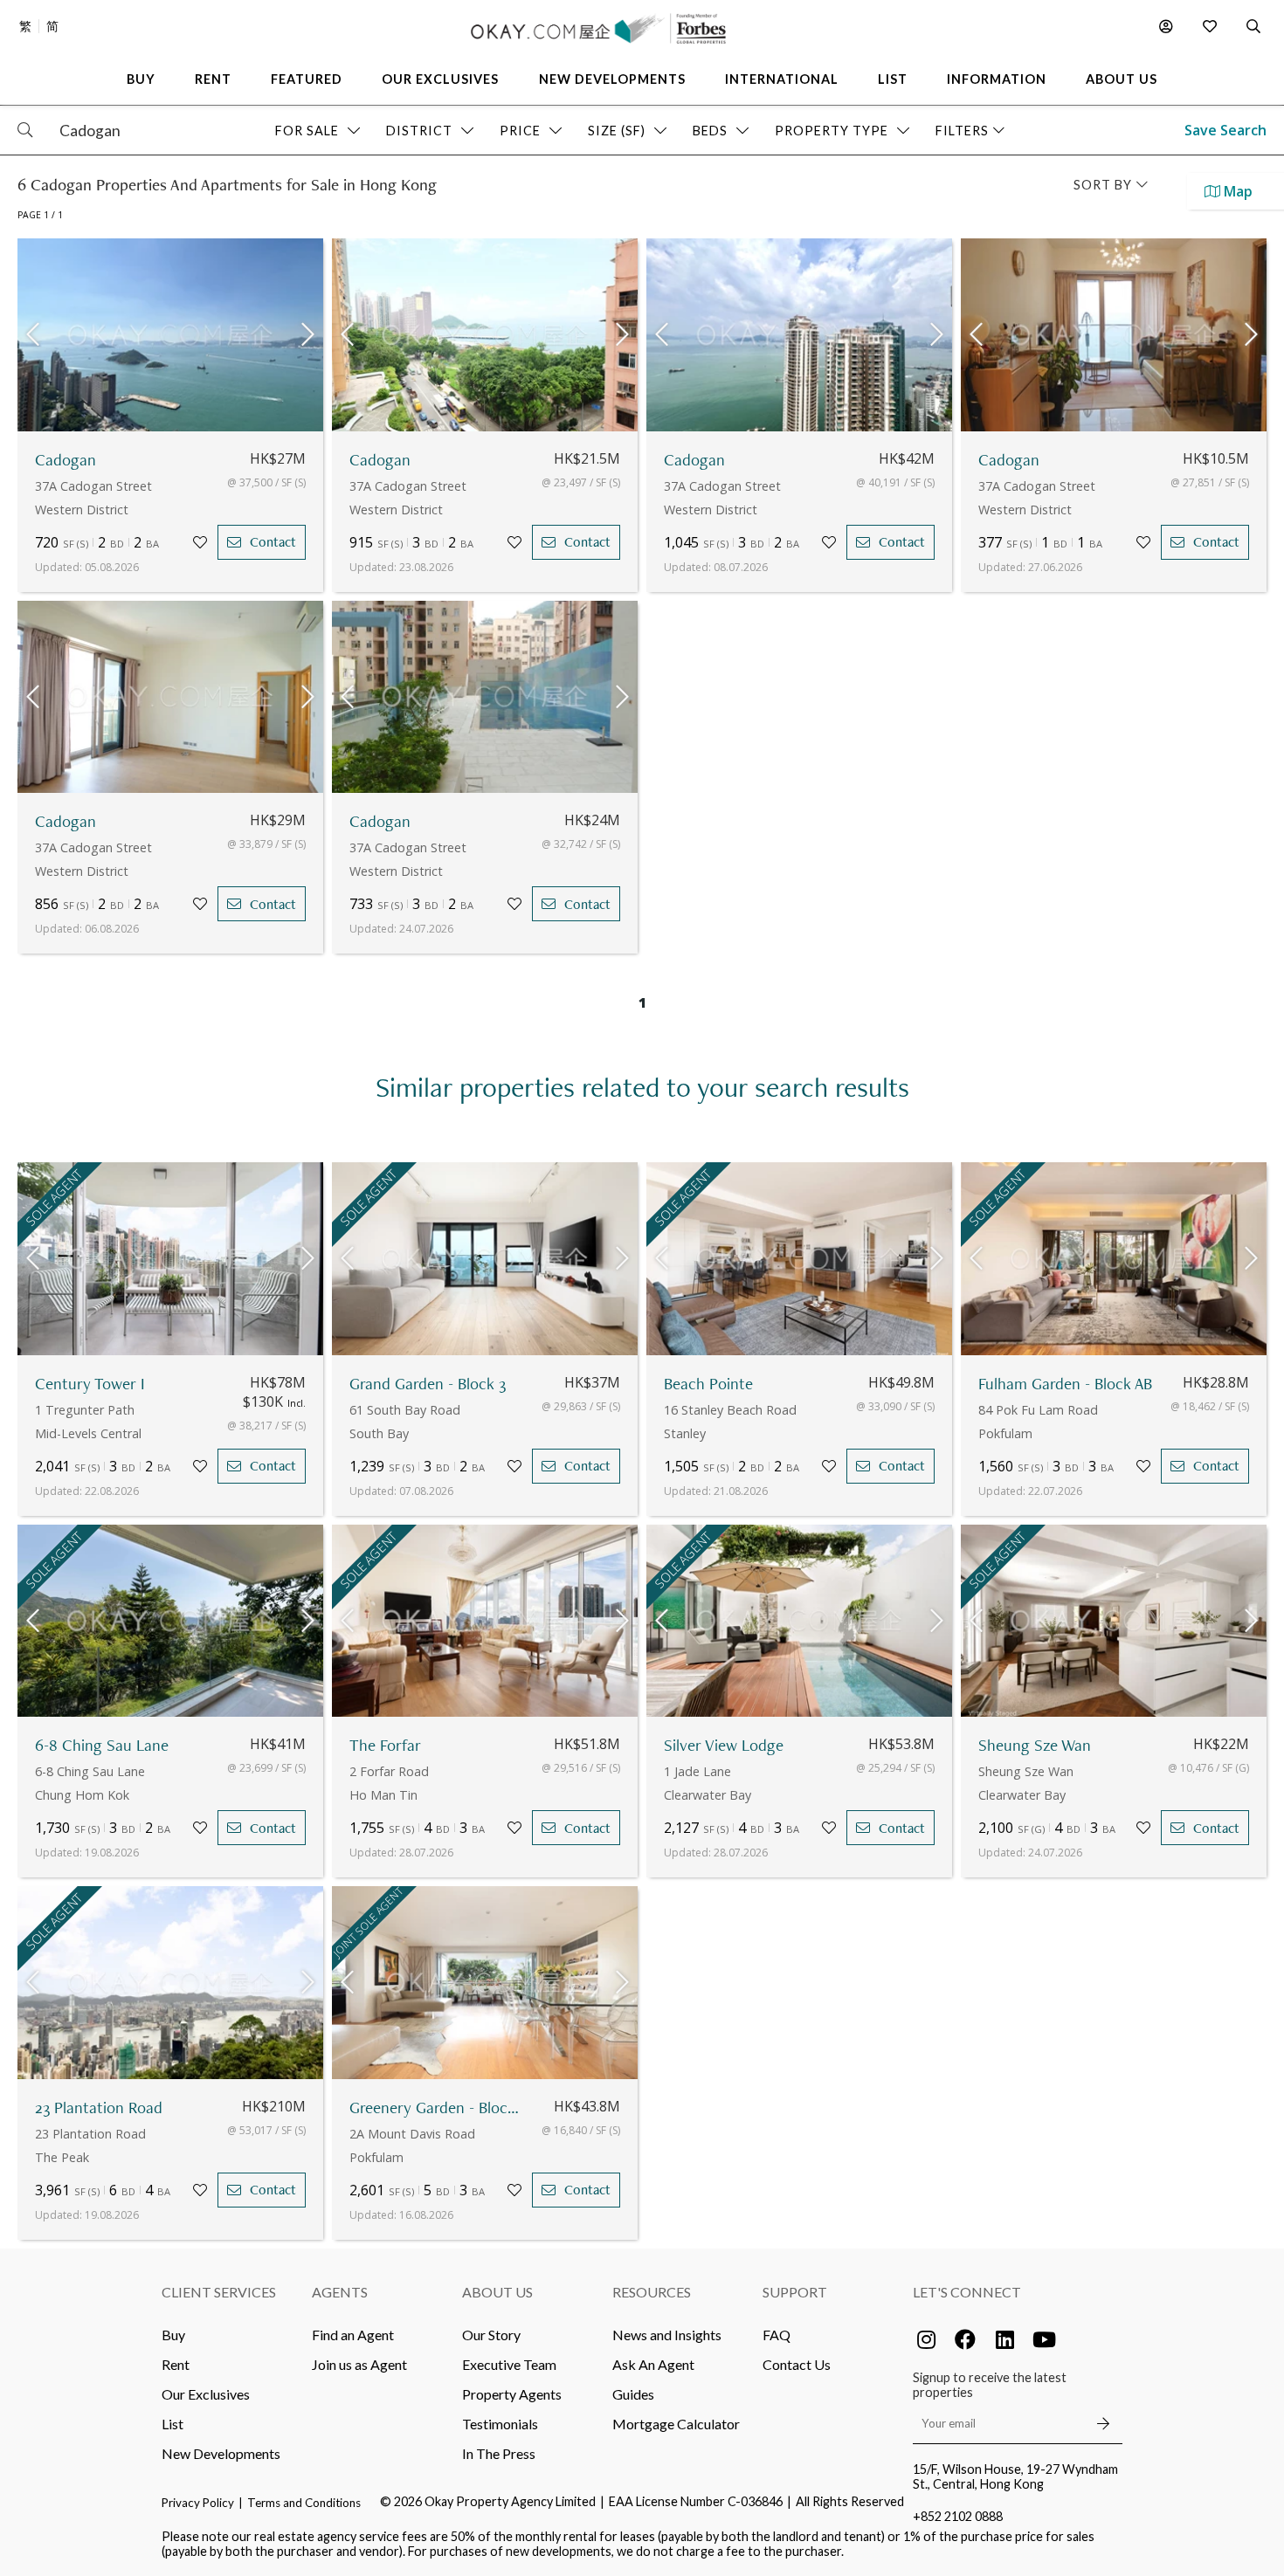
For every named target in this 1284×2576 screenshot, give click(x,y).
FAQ (777, 2335)
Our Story (491, 2335)
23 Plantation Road (99, 2108)
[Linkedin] (1004, 2339)
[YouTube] (1044, 2339)
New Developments (221, 2453)
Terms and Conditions (304, 2503)
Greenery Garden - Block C (437, 2108)
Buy (173, 2335)
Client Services (219, 2292)
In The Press (499, 2453)
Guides (633, 2394)
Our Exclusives (206, 2394)
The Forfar (385, 1745)
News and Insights (667, 2335)
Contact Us (797, 2364)
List (173, 2424)
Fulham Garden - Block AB (1065, 1384)
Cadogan (66, 460)
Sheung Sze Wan (1035, 1745)
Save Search (1225, 130)
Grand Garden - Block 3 (428, 1384)
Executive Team (509, 2364)
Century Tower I (90, 1384)
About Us (497, 2292)
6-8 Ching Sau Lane (102, 1745)
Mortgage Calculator (676, 2424)
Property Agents (512, 2394)
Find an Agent (353, 2335)
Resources (652, 2292)
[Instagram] (926, 2339)
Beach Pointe (708, 1384)
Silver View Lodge (724, 1745)
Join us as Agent (359, 2364)
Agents (340, 2292)
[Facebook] (965, 2339)
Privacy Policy (198, 2503)
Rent (176, 2364)
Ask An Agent (653, 2364)
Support (795, 2292)
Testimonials (500, 2424)
